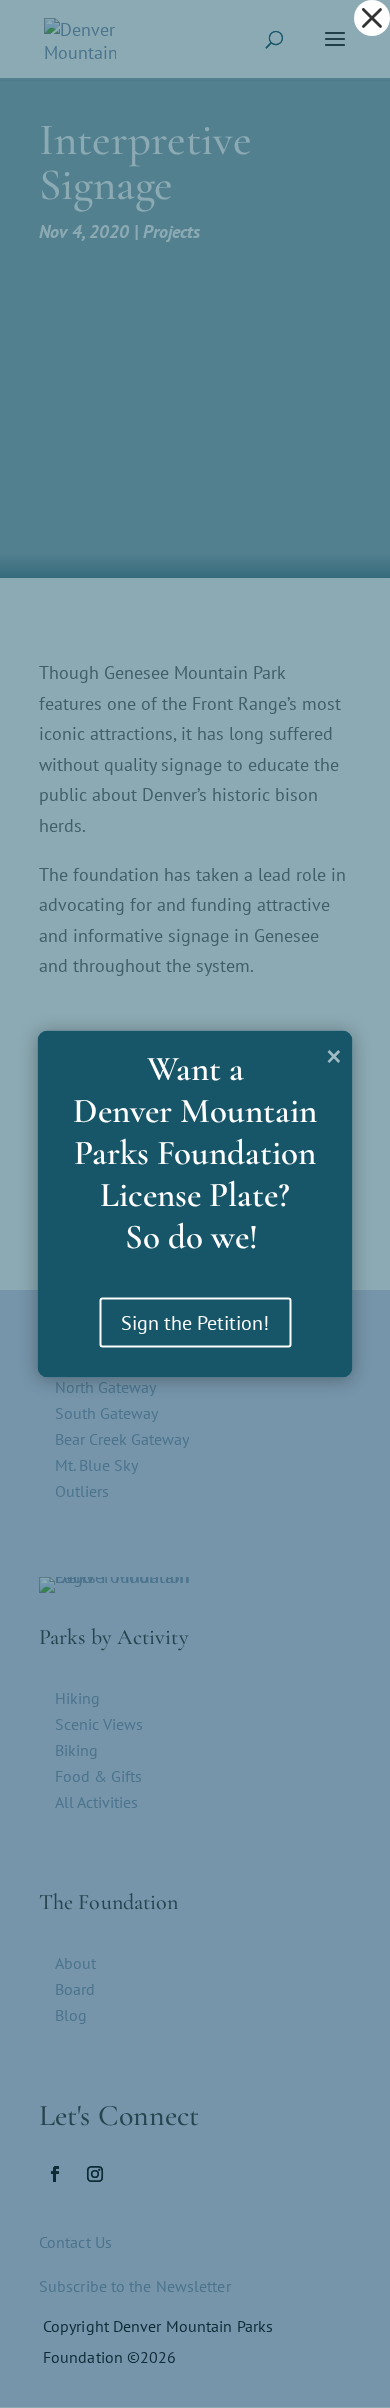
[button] (372, 18)
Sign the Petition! (195, 1323)
